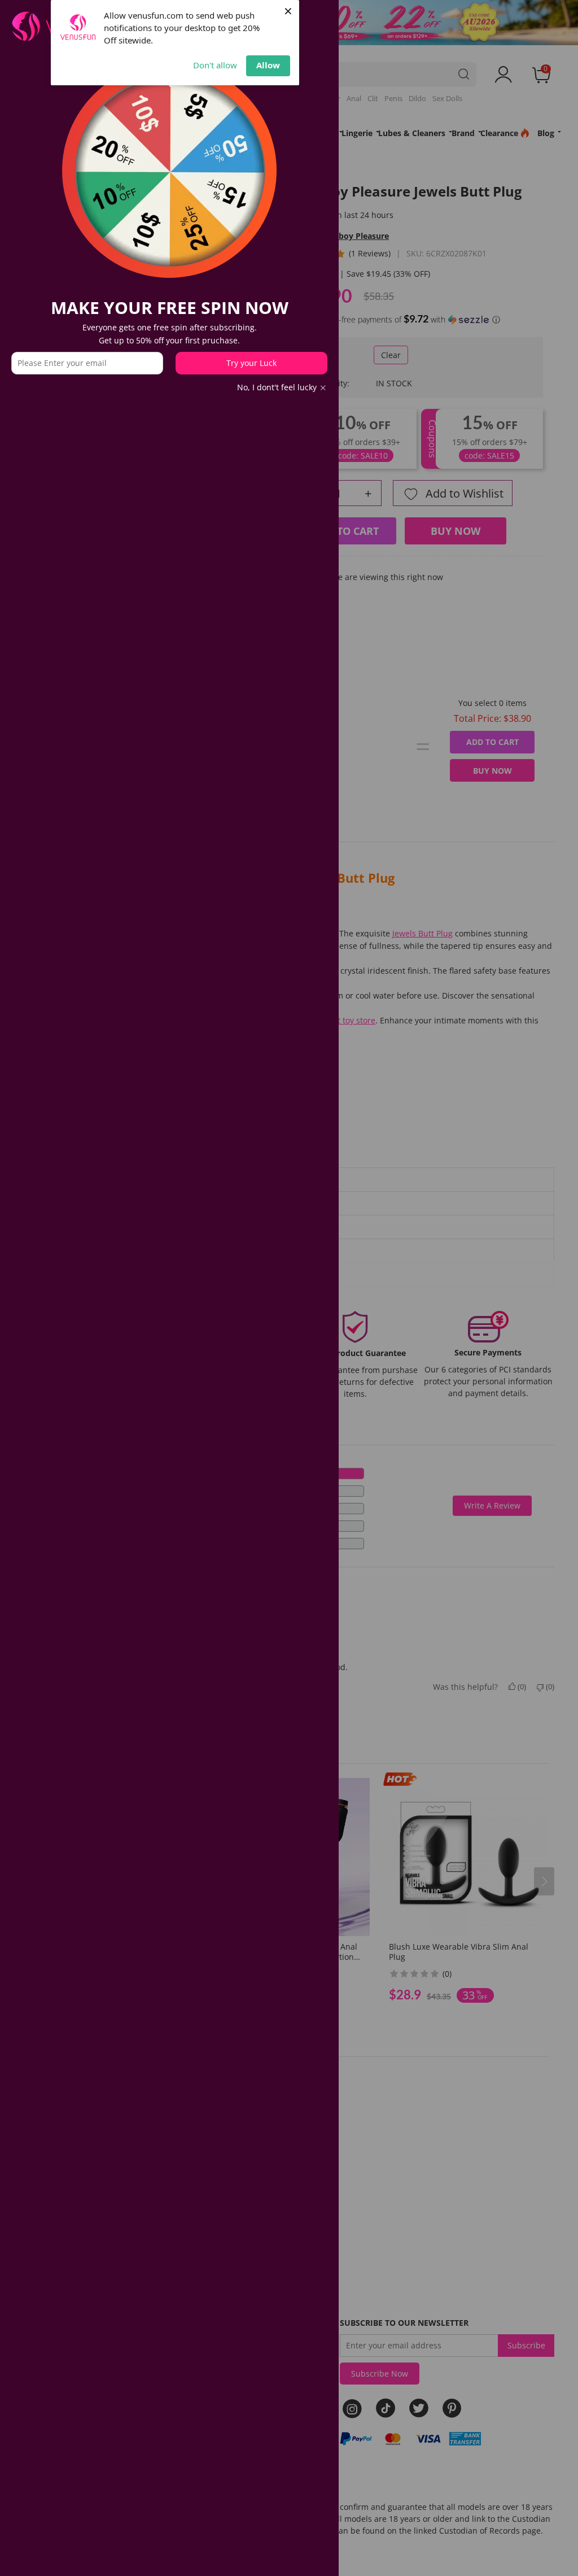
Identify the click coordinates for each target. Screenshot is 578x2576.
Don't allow (215, 65)
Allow (268, 65)
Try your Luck (251, 363)
